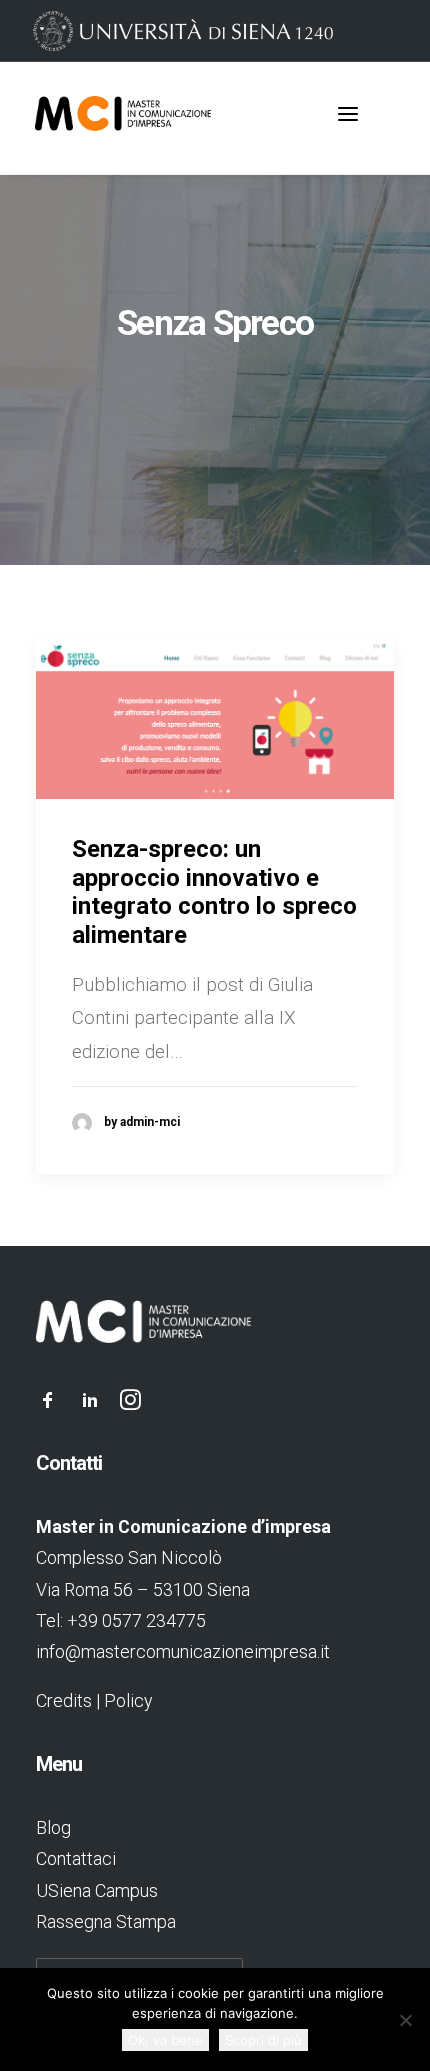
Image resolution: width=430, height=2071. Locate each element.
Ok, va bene (165, 2040)
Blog (53, 1827)
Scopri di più (263, 2040)
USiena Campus (97, 1890)
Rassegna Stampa (106, 1921)
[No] (405, 2020)
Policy (128, 1700)
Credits (64, 1700)
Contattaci (76, 1858)
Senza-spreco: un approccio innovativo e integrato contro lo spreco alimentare (214, 892)
